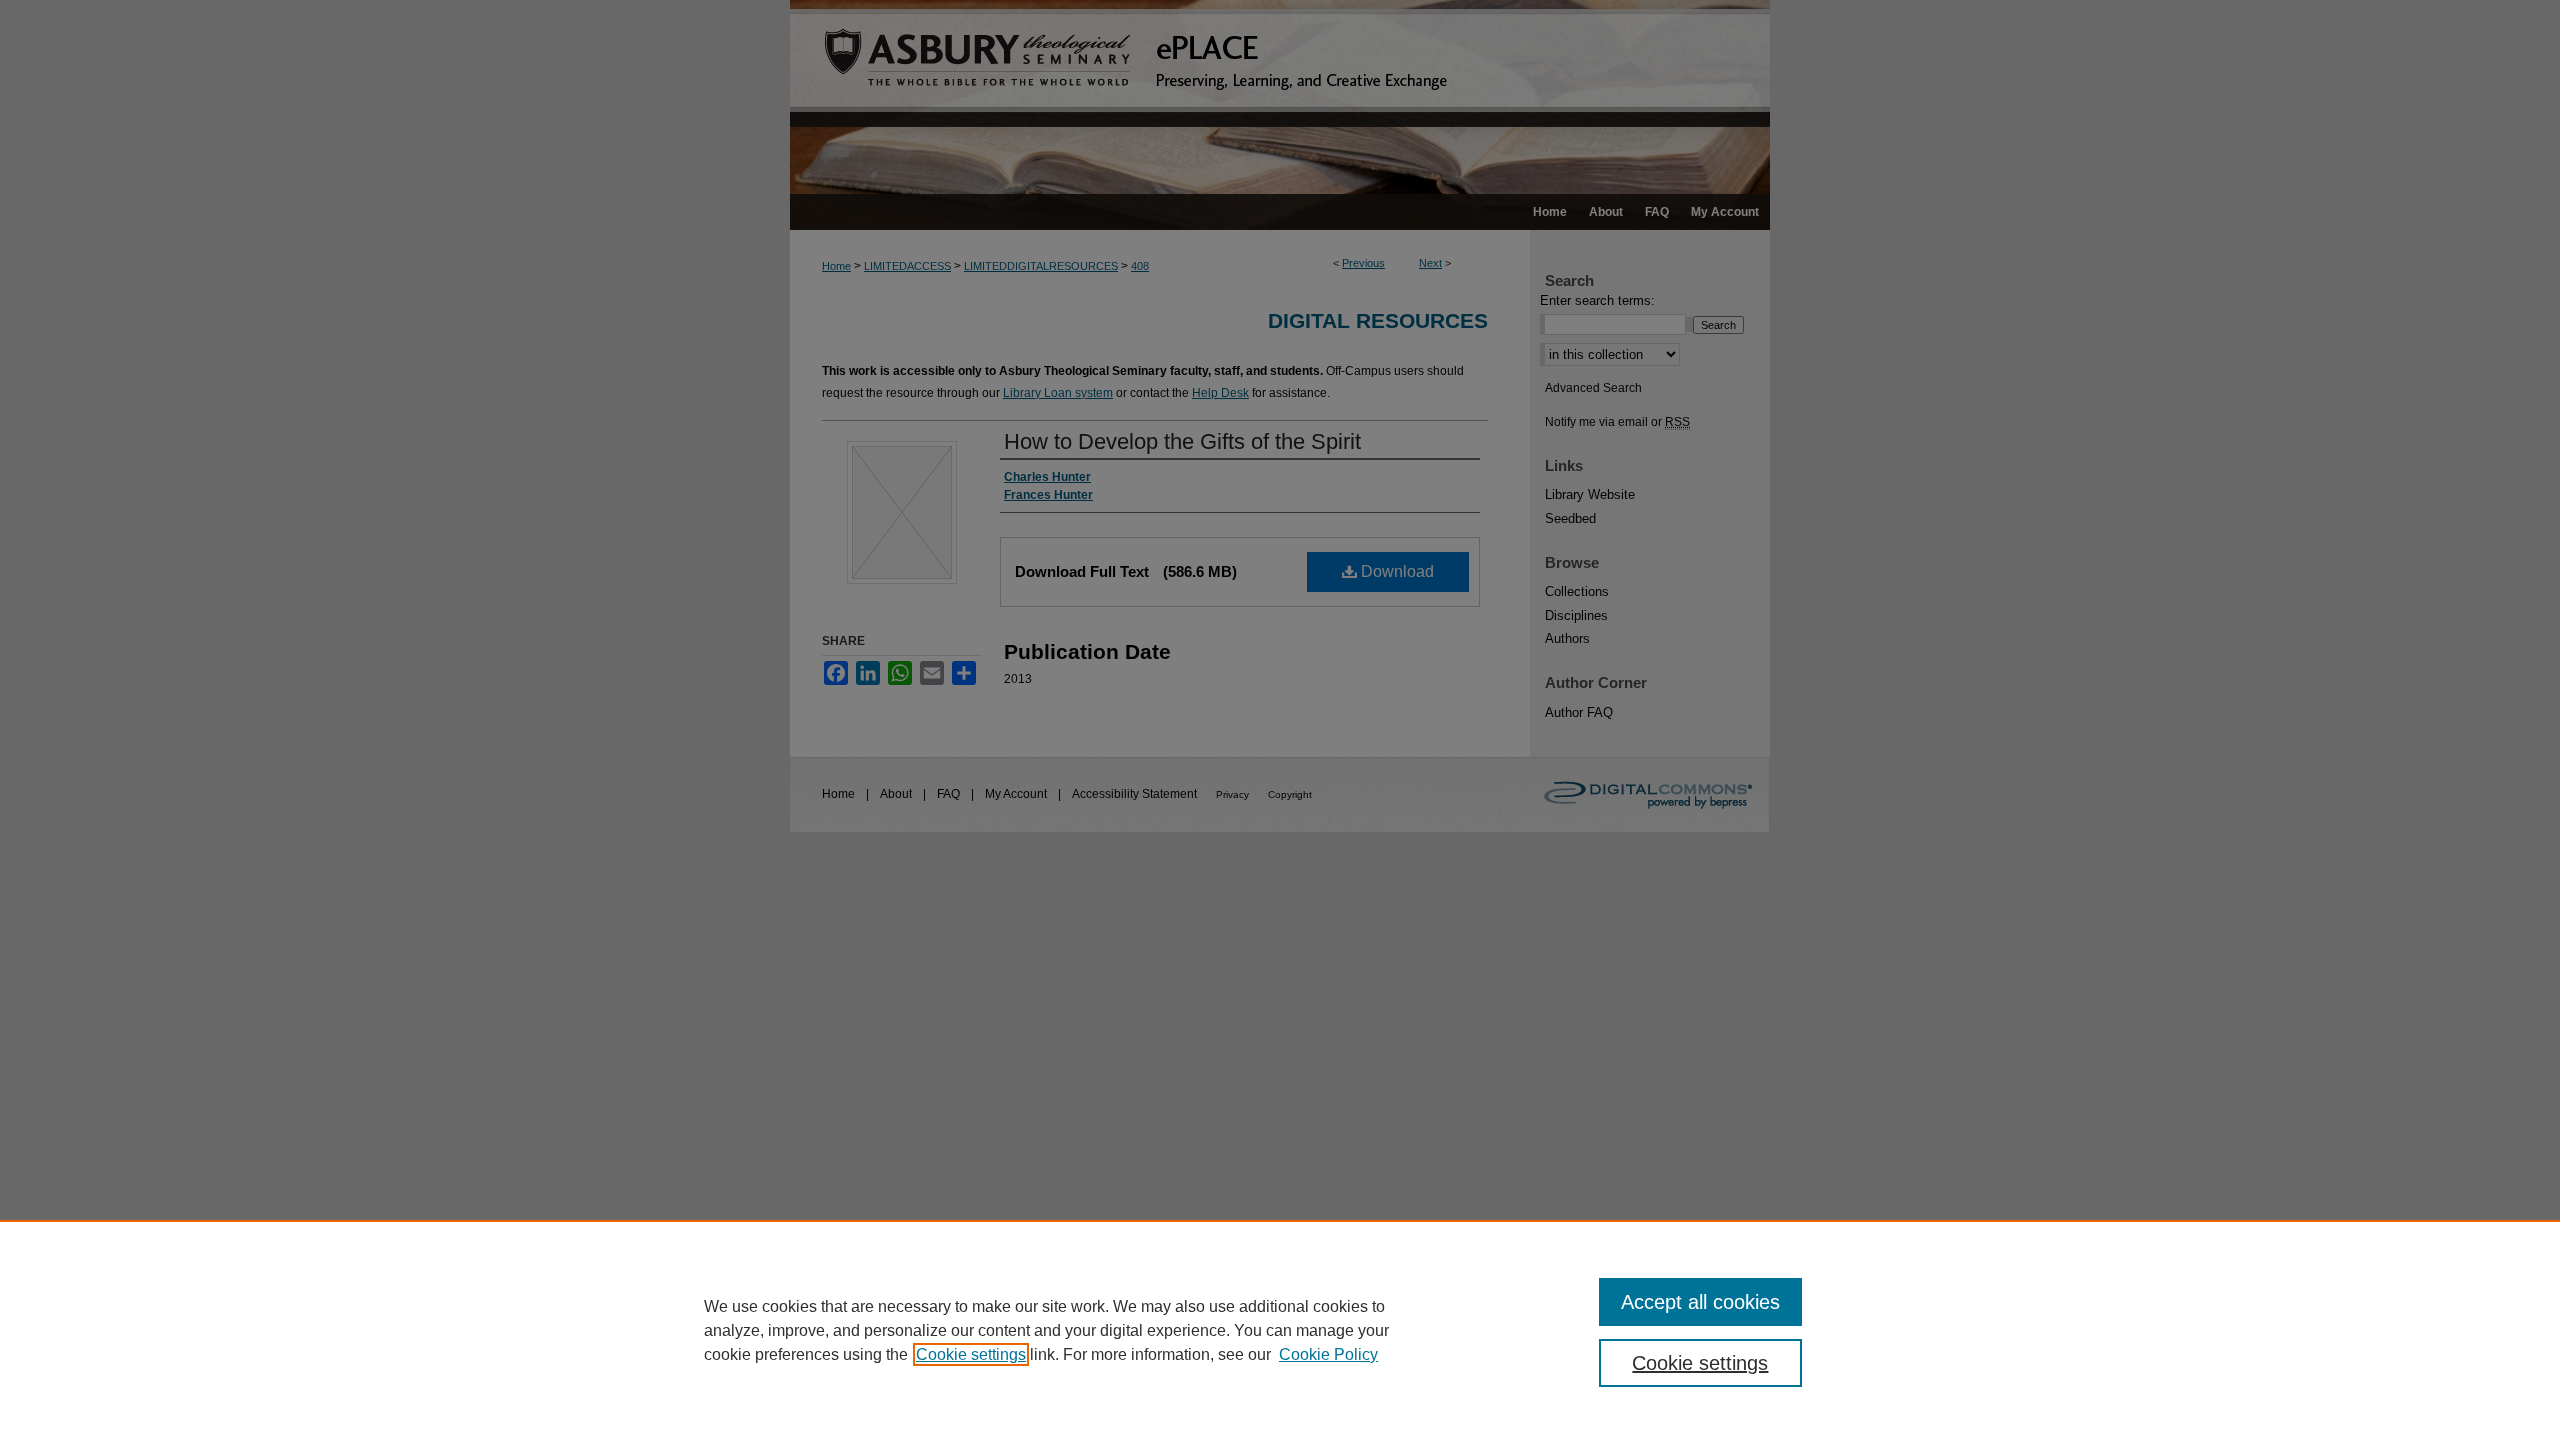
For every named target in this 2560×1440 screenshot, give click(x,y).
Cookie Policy (1328, 1354)
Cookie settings (971, 1354)
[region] (1280, 1330)
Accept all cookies (1700, 1302)
